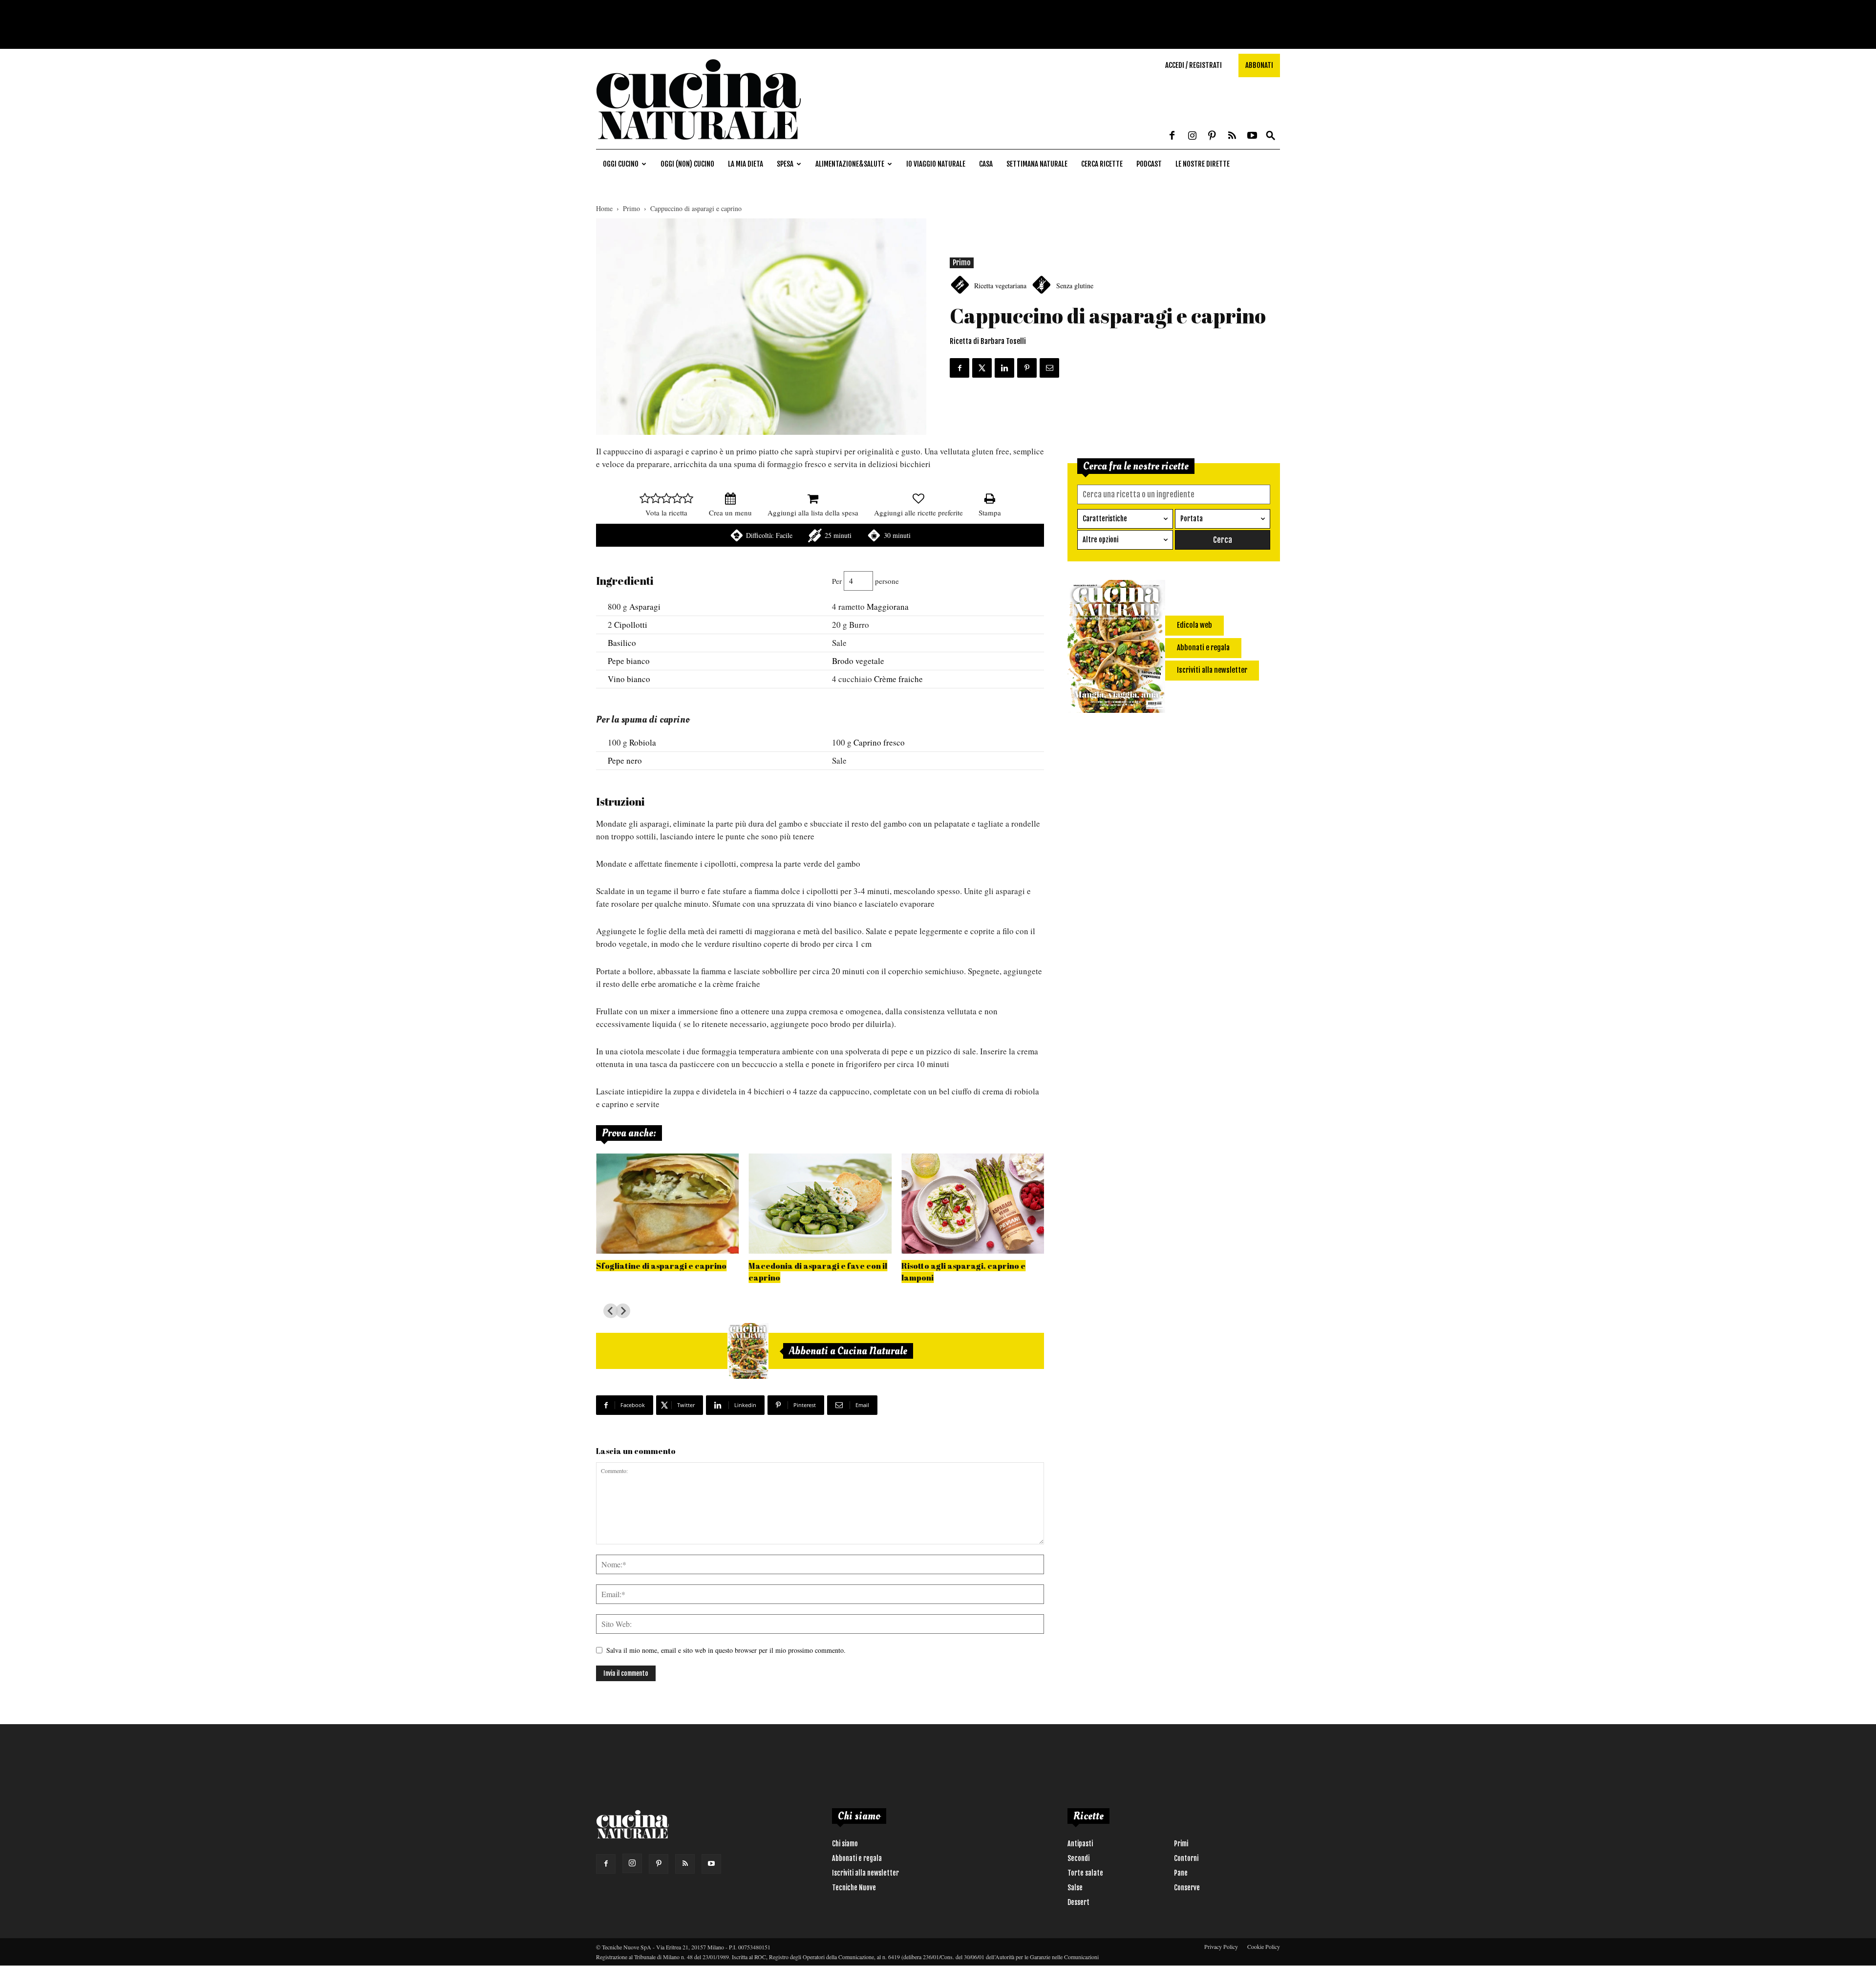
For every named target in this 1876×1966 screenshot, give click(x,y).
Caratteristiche (1105, 519)
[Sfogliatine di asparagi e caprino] (667, 1204)
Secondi (1078, 1858)
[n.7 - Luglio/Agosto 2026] (748, 1351)
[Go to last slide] (611, 1311)
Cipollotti (631, 625)
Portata (1192, 519)
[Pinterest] (1212, 136)
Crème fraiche (898, 679)
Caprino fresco (879, 742)
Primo (631, 208)
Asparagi (645, 607)
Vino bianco (629, 679)
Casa (986, 164)
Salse (1075, 1888)
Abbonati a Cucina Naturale (848, 1351)
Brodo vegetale (858, 661)
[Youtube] (1252, 136)
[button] (1271, 136)
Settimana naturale (1037, 164)
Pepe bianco (629, 661)
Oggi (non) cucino (687, 164)
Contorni (1186, 1858)
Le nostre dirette (1203, 164)
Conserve (1187, 1888)
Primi (1181, 1844)
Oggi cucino (621, 164)
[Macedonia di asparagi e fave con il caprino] (820, 1204)
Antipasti (1080, 1844)
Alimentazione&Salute (850, 164)
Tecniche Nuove (854, 1888)
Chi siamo (845, 1844)
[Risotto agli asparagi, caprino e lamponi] (973, 1204)
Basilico (622, 643)
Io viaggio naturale (936, 164)
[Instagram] (1192, 136)
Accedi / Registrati (1194, 65)
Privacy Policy (1221, 1946)
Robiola (643, 742)
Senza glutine (1075, 286)
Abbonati (1259, 65)
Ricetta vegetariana (1000, 286)
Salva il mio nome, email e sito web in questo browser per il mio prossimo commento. (726, 1650)
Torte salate (1085, 1873)
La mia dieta (746, 164)
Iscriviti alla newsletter (865, 1873)
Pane (1181, 1873)
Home (604, 208)
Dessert (1078, 1902)
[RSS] (1232, 136)
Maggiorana (888, 607)
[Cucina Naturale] (699, 144)
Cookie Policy (1264, 1946)
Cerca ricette (1102, 164)
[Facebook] (1172, 136)
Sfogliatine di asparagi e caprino (661, 1266)
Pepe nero (625, 760)
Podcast (1149, 164)
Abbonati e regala (857, 1858)
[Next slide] (623, 1311)
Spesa (785, 164)
